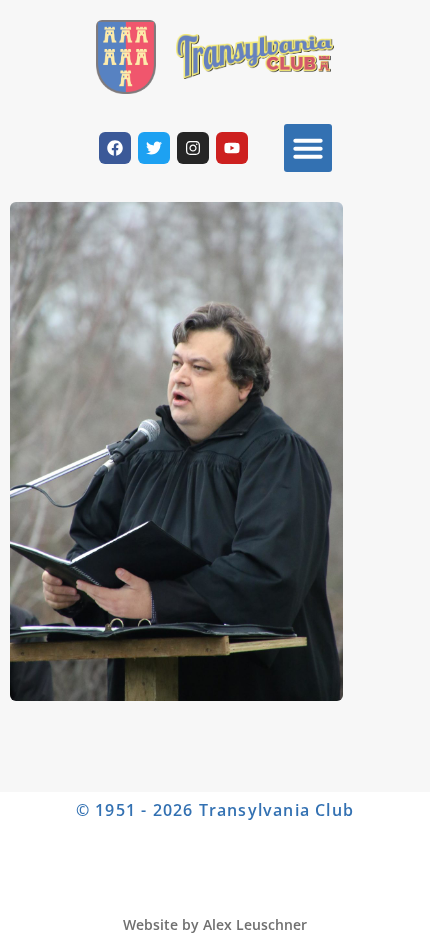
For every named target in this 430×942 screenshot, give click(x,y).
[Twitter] (154, 148)
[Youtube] (232, 148)
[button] (308, 148)
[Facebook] (115, 148)
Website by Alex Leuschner (215, 924)
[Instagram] (193, 148)
